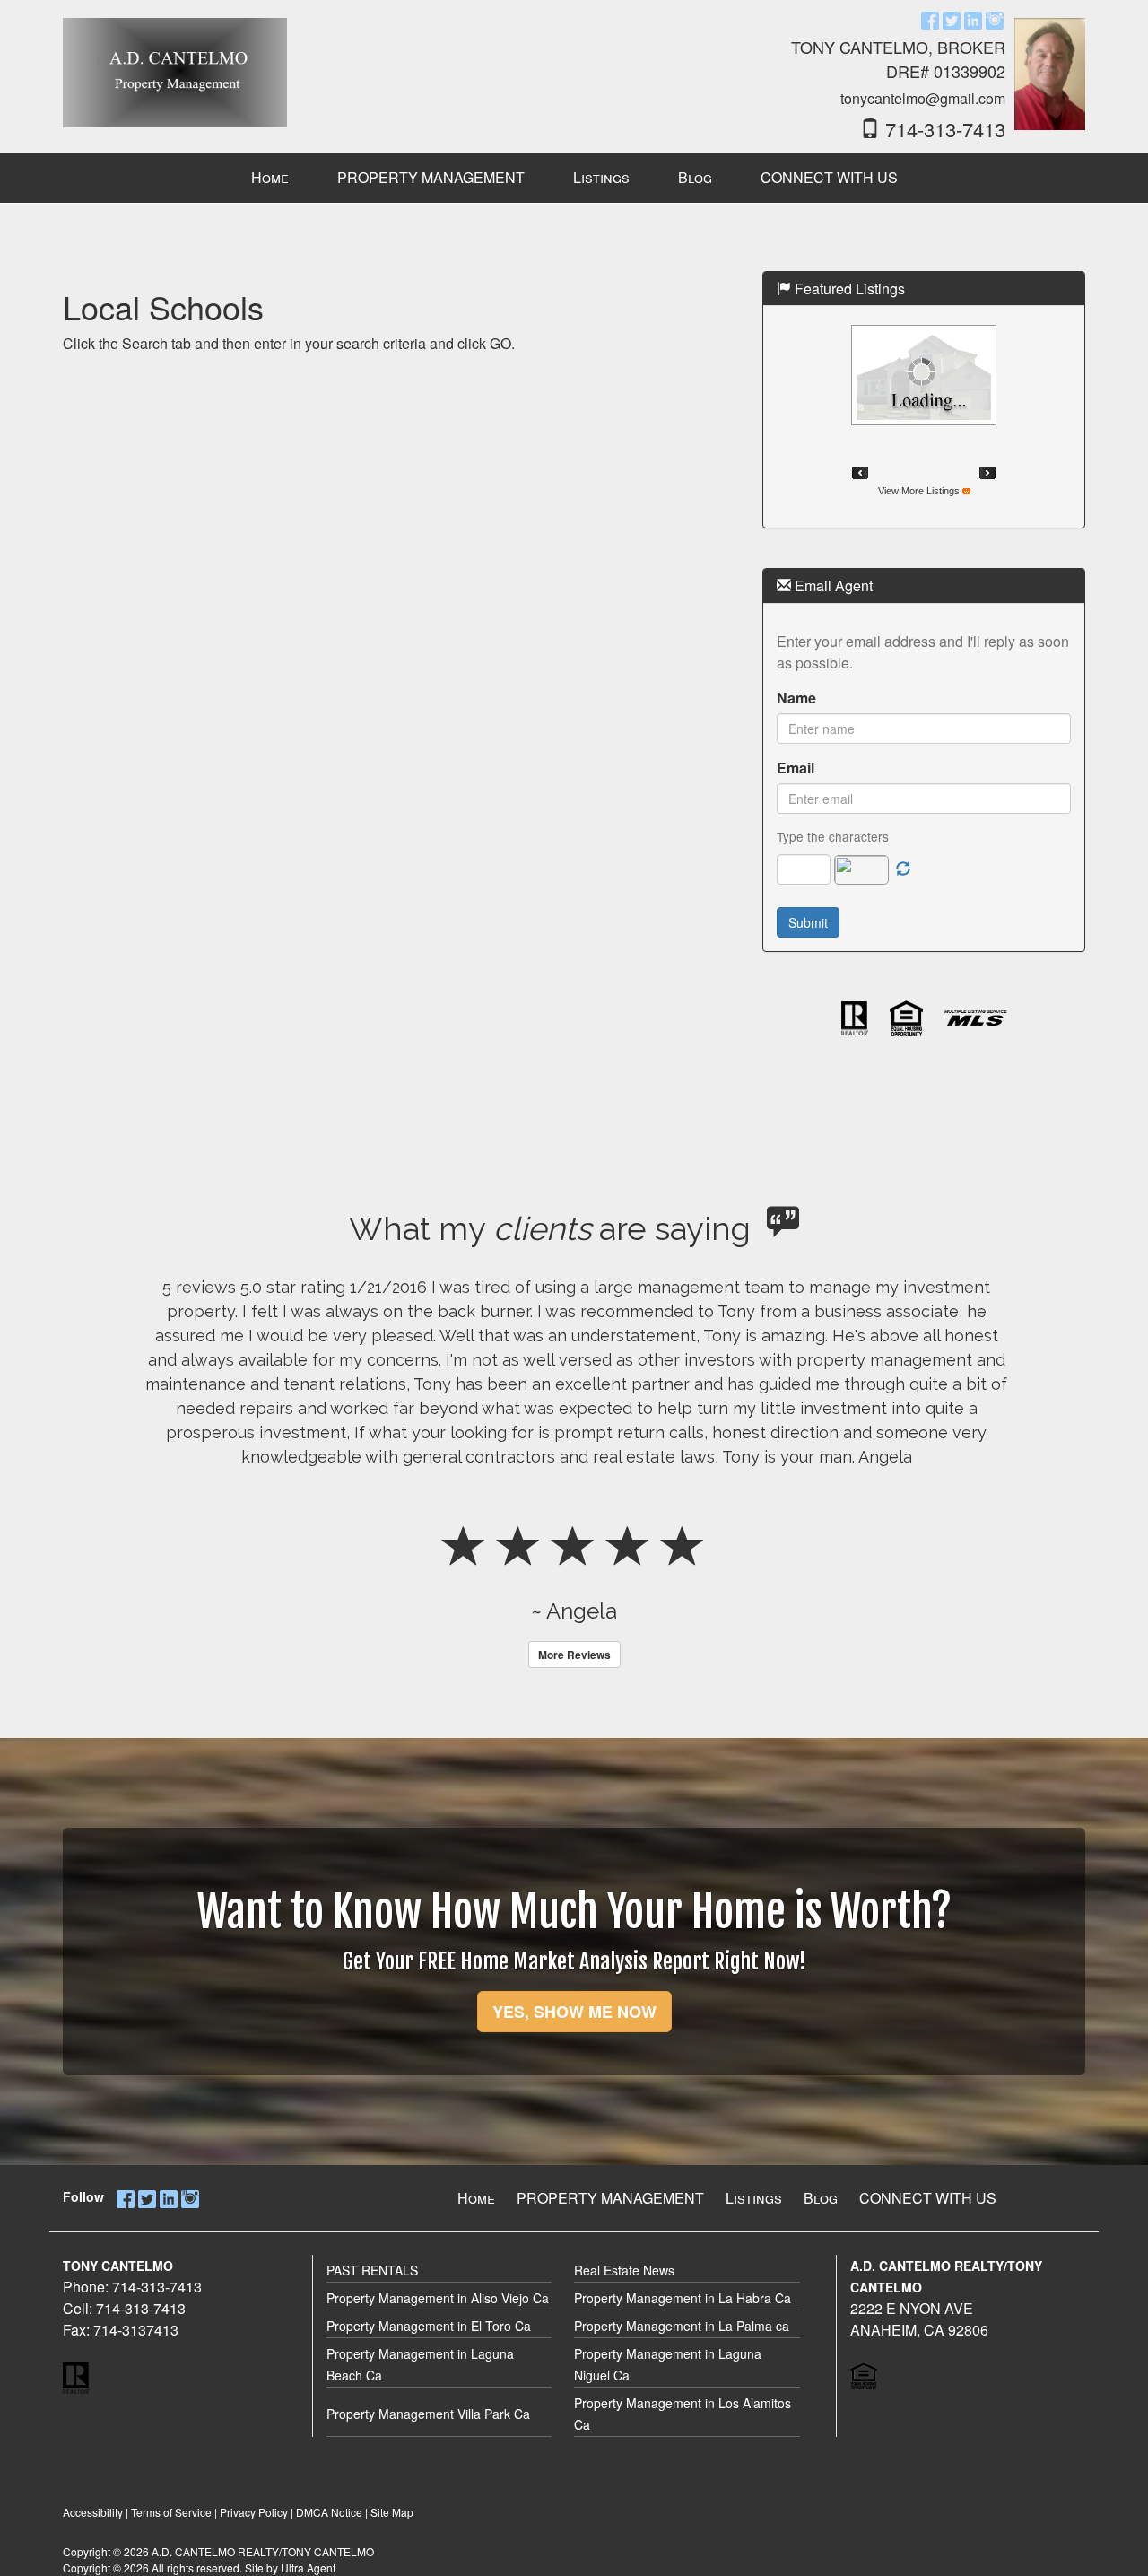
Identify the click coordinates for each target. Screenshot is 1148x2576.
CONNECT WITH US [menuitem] (829, 177)
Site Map (392, 2512)
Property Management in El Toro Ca (429, 2326)
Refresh (903, 869)
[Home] (175, 64)
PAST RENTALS (372, 2270)
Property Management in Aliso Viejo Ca (438, 2298)
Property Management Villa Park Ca (428, 2414)
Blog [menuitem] (695, 177)
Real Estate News (624, 2270)
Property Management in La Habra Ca (683, 2298)
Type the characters (833, 836)
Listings (754, 2198)
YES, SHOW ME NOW (574, 2012)
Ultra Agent (308, 2567)
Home (476, 2198)
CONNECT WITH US (928, 2198)
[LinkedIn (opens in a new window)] (973, 19)
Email (796, 768)
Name (796, 698)
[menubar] (574, 178)
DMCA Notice (329, 2512)
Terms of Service (171, 2512)
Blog (821, 2198)
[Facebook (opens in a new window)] (930, 19)
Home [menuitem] (270, 177)
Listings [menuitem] (601, 177)
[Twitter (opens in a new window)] (952, 19)
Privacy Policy (254, 2512)
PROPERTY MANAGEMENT (610, 2198)
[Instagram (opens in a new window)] (995, 19)
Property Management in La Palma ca (682, 2326)
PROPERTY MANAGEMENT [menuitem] (431, 177)
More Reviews (574, 1655)
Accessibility (93, 2512)
